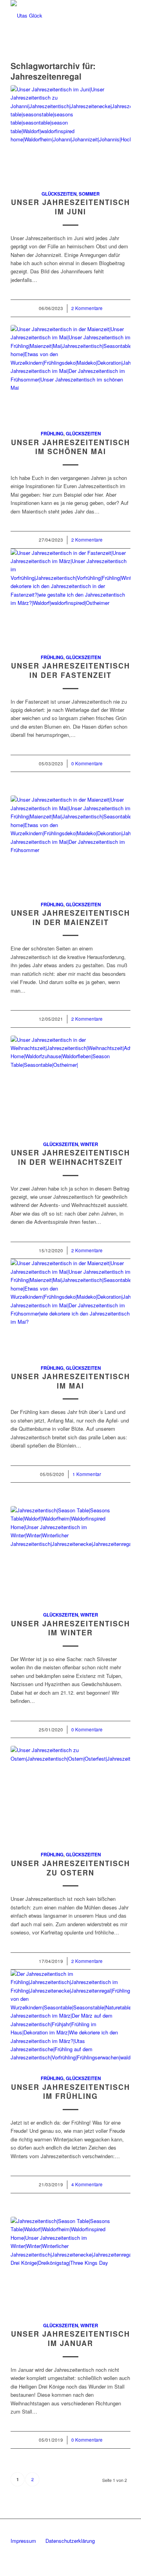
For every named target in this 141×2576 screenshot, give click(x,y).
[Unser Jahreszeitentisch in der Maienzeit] (70, 844)
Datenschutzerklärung (70, 2541)
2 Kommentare (87, 308)
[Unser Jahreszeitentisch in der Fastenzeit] (70, 597)
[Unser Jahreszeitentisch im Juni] (70, 133)
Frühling (52, 434)
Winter (89, 1144)
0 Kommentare (87, 763)
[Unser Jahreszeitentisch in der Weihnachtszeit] (70, 1084)
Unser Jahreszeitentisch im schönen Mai (70, 447)
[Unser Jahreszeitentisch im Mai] (70, 1307)
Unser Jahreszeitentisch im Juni (70, 207)
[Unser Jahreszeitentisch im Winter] (70, 1554)
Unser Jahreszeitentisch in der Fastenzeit (70, 670)
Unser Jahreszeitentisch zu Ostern (70, 1868)
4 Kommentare (87, 2184)
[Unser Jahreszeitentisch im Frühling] (70, 2018)
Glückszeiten (59, 194)
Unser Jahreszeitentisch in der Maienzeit (70, 918)
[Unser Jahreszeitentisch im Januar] (70, 2265)
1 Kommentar (87, 1474)
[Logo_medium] (59, 16)
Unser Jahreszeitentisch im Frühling (70, 2092)
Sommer (89, 194)
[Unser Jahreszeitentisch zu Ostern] (70, 1794)
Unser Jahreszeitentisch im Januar (70, 2339)
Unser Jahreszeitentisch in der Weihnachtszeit (70, 1157)
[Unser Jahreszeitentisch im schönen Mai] (70, 373)
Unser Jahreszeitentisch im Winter (70, 1628)
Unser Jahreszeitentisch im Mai (70, 1381)
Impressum (23, 2541)
